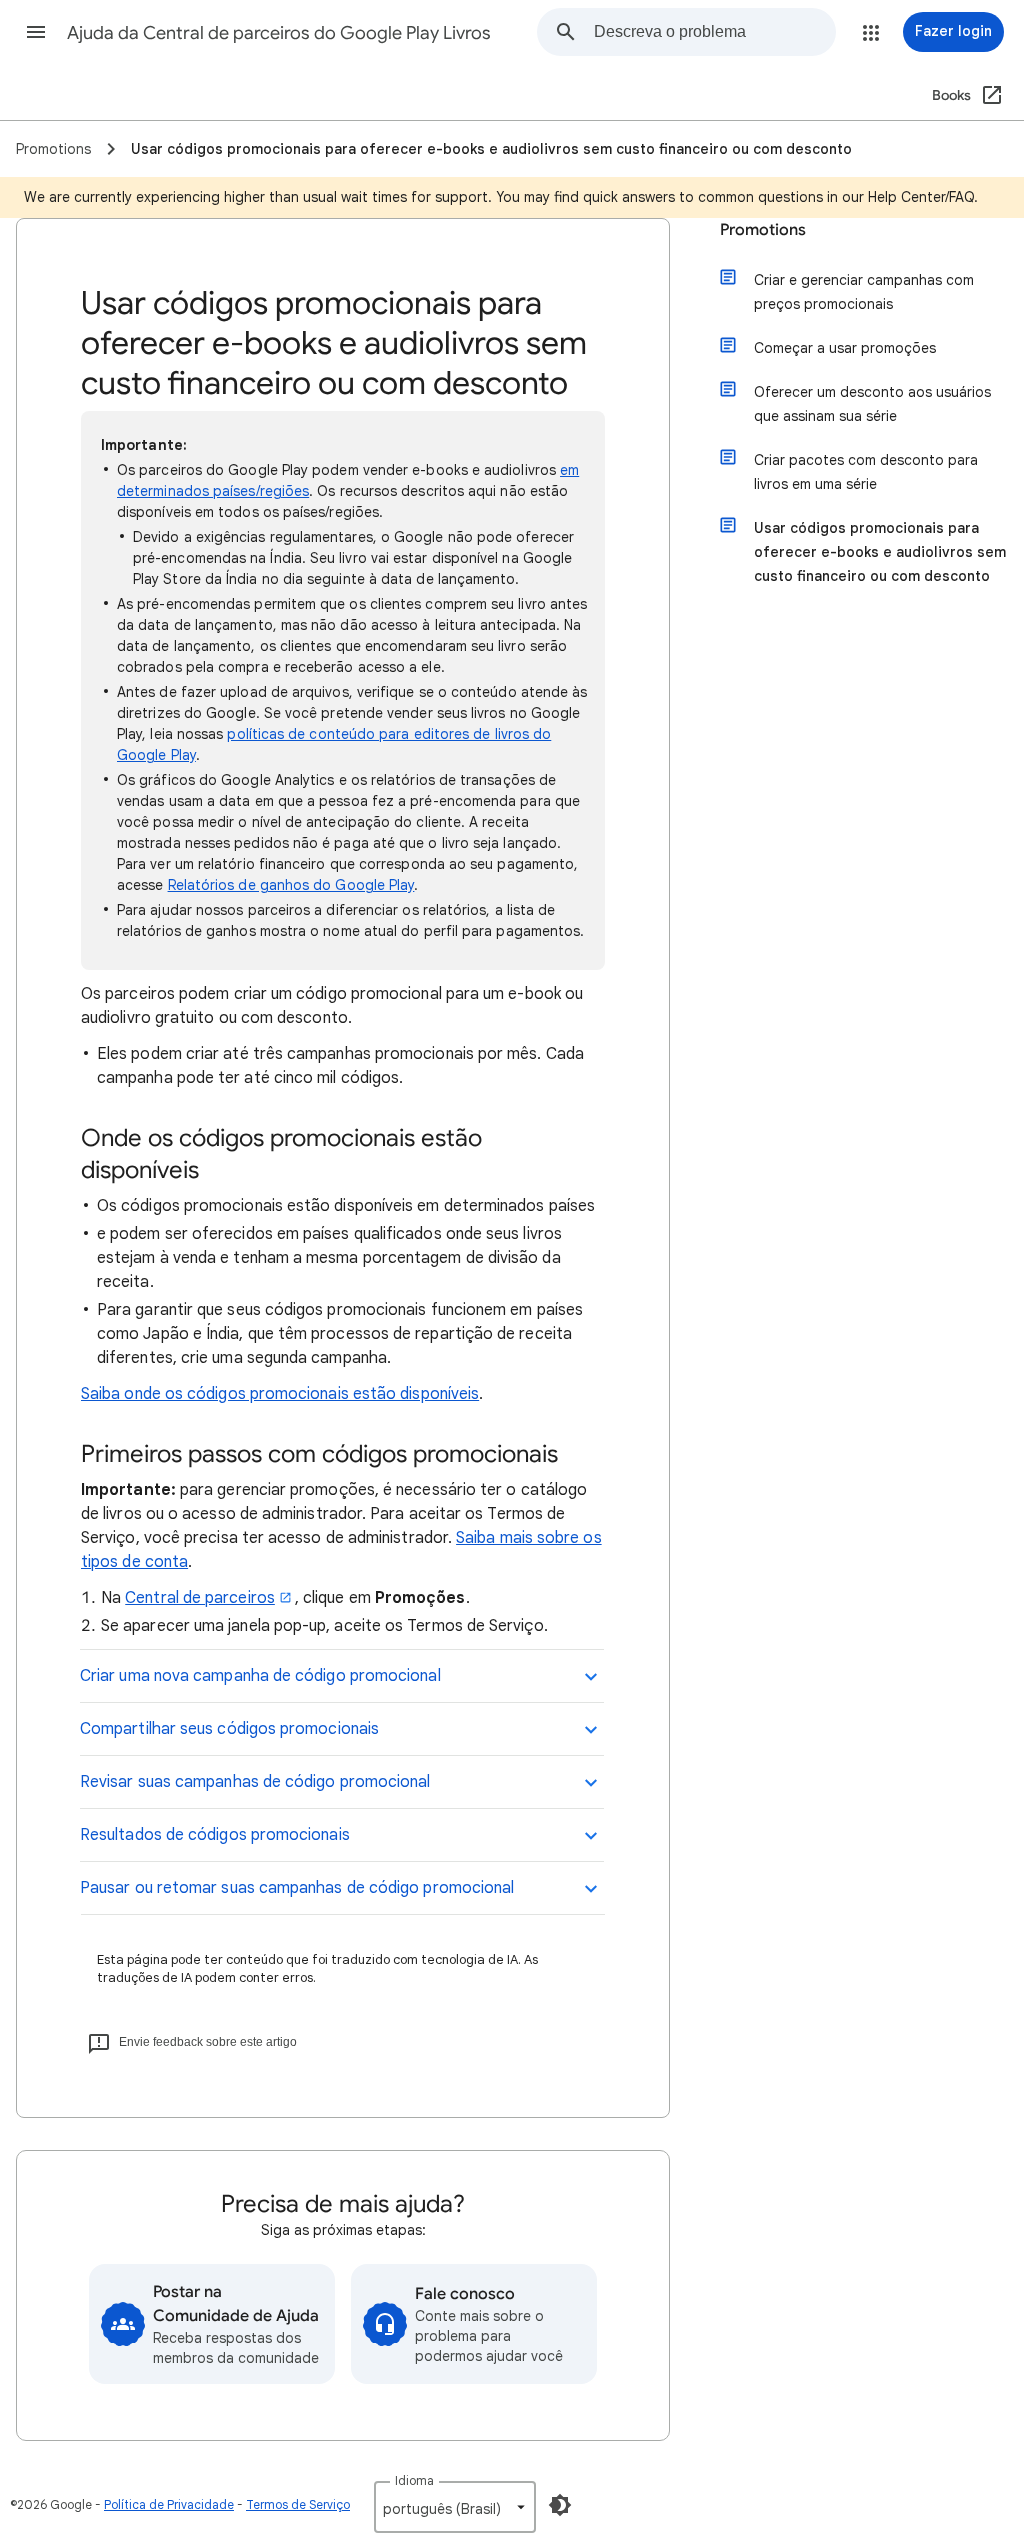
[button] (36, 32)
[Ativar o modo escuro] (560, 2505)
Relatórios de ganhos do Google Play (291, 885)
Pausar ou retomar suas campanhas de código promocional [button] (297, 1888)
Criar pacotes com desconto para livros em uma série (866, 472)
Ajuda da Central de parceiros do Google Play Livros (279, 33)
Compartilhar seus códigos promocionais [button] (229, 1729)
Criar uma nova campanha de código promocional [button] (260, 1676)
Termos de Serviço (298, 2504)
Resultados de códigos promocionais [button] (215, 1835)
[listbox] (455, 2507)
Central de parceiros (200, 1598)
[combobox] (714, 32)
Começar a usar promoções (845, 348)
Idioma (414, 2480)
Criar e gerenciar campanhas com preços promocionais (864, 292)
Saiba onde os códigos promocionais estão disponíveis (280, 1394)
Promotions (763, 230)
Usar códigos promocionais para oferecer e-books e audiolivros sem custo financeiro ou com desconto (880, 552)
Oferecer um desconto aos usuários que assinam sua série (872, 404)
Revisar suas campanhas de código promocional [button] (255, 1782)
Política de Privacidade (169, 2504)
